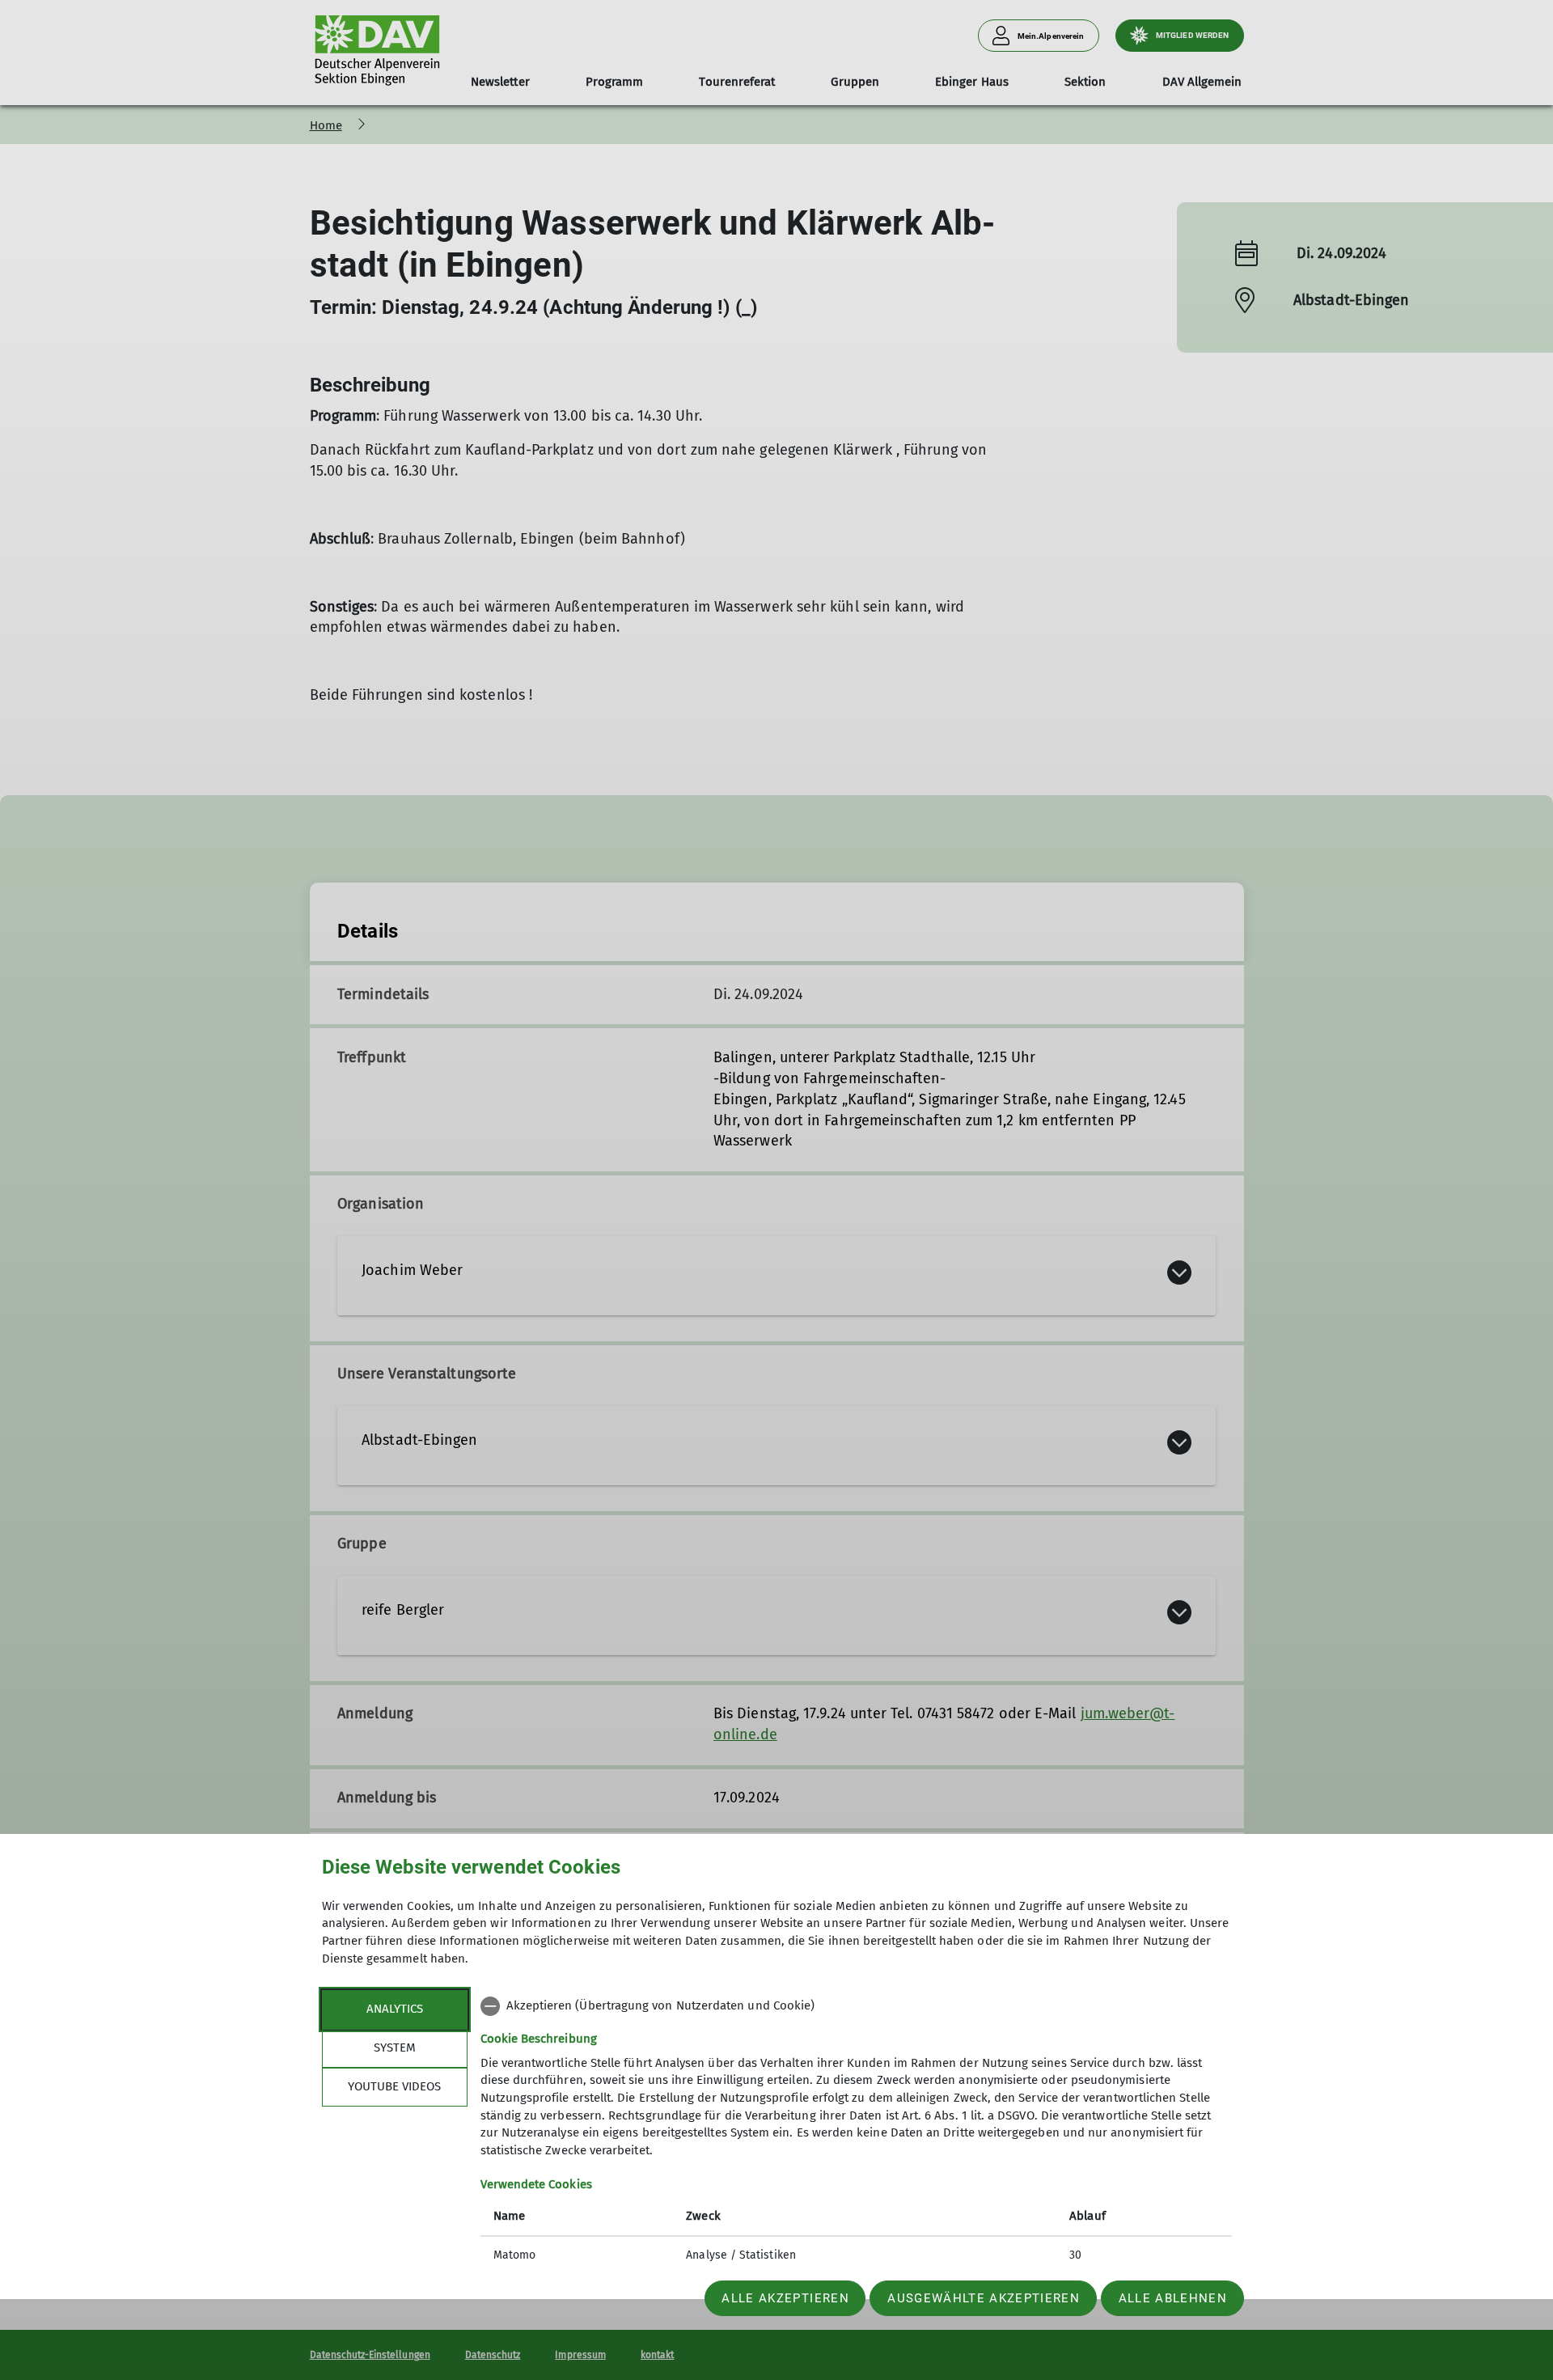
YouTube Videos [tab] (394, 2086)
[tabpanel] (856, 2132)
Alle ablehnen (1173, 2298)
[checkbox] (856, 2006)
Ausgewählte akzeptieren (984, 2298)
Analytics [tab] (395, 2009)
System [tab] (395, 2048)
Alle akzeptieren (785, 2298)
